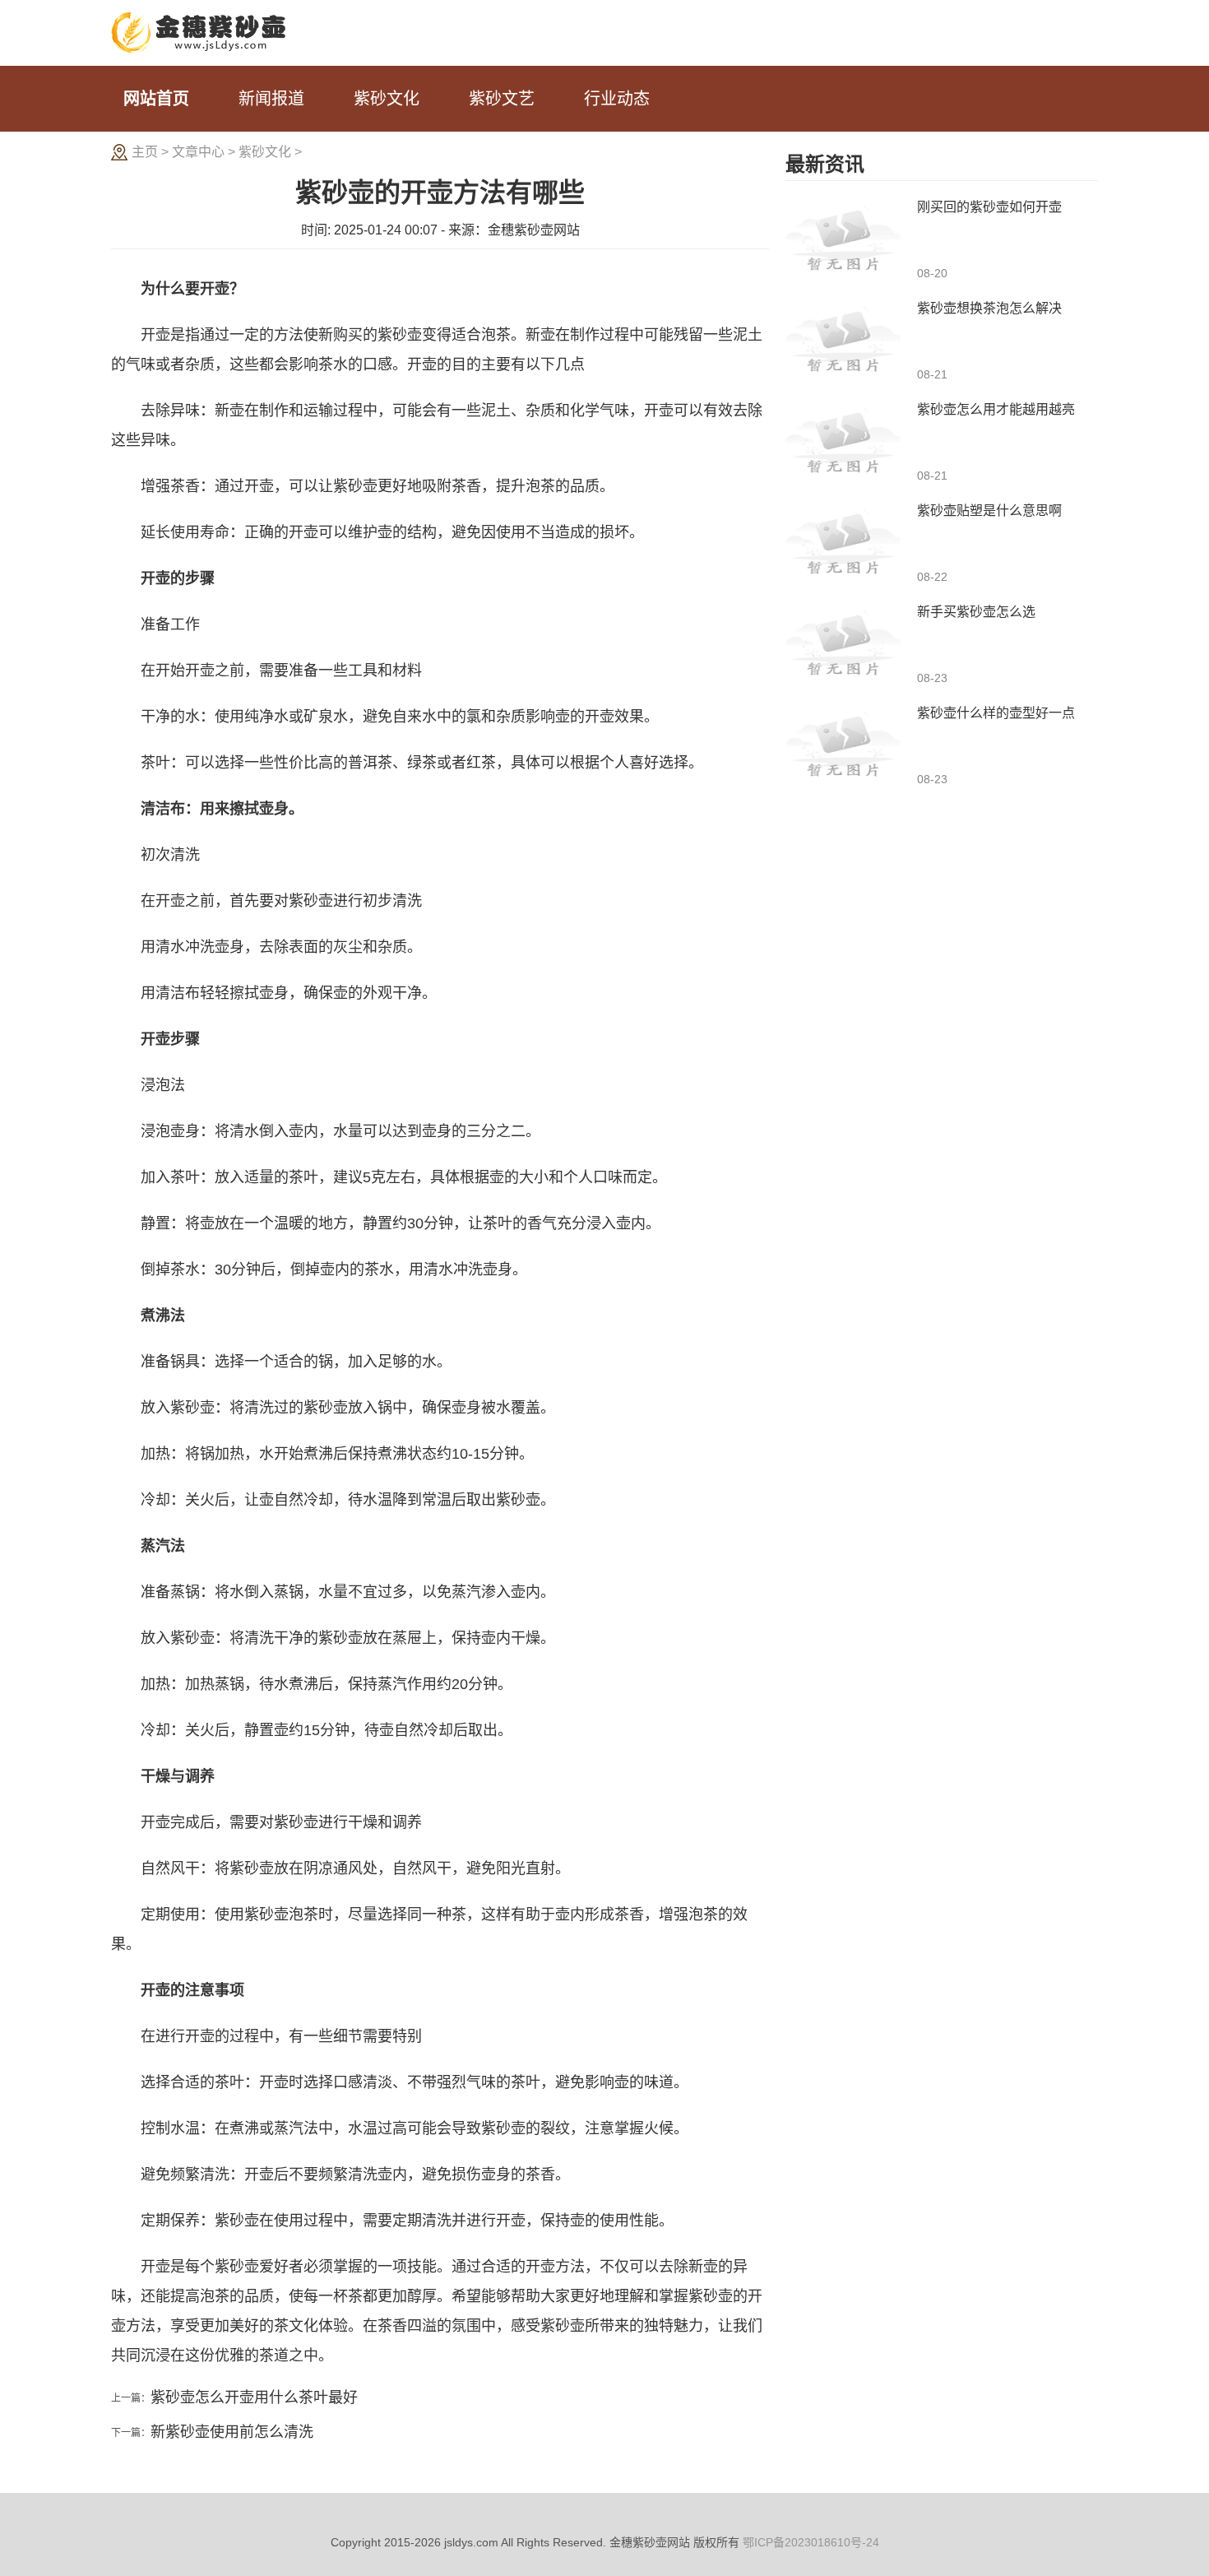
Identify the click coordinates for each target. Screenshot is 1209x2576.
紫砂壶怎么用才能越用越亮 (996, 409)
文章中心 (198, 152)
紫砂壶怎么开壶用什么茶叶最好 (254, 2397)
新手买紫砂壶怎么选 (976, 612)
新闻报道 (271, 99)
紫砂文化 (387, 99)
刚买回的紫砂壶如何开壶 (989, 207)
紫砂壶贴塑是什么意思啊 (989, 511)
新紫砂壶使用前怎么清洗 (232, 2432)
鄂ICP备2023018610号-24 (811, 2542)
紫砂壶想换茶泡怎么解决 (989, 308)
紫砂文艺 (502, 99)
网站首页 (156, 99)
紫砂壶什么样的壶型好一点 (996, 713)
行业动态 (617, 99)
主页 (145, 152)
